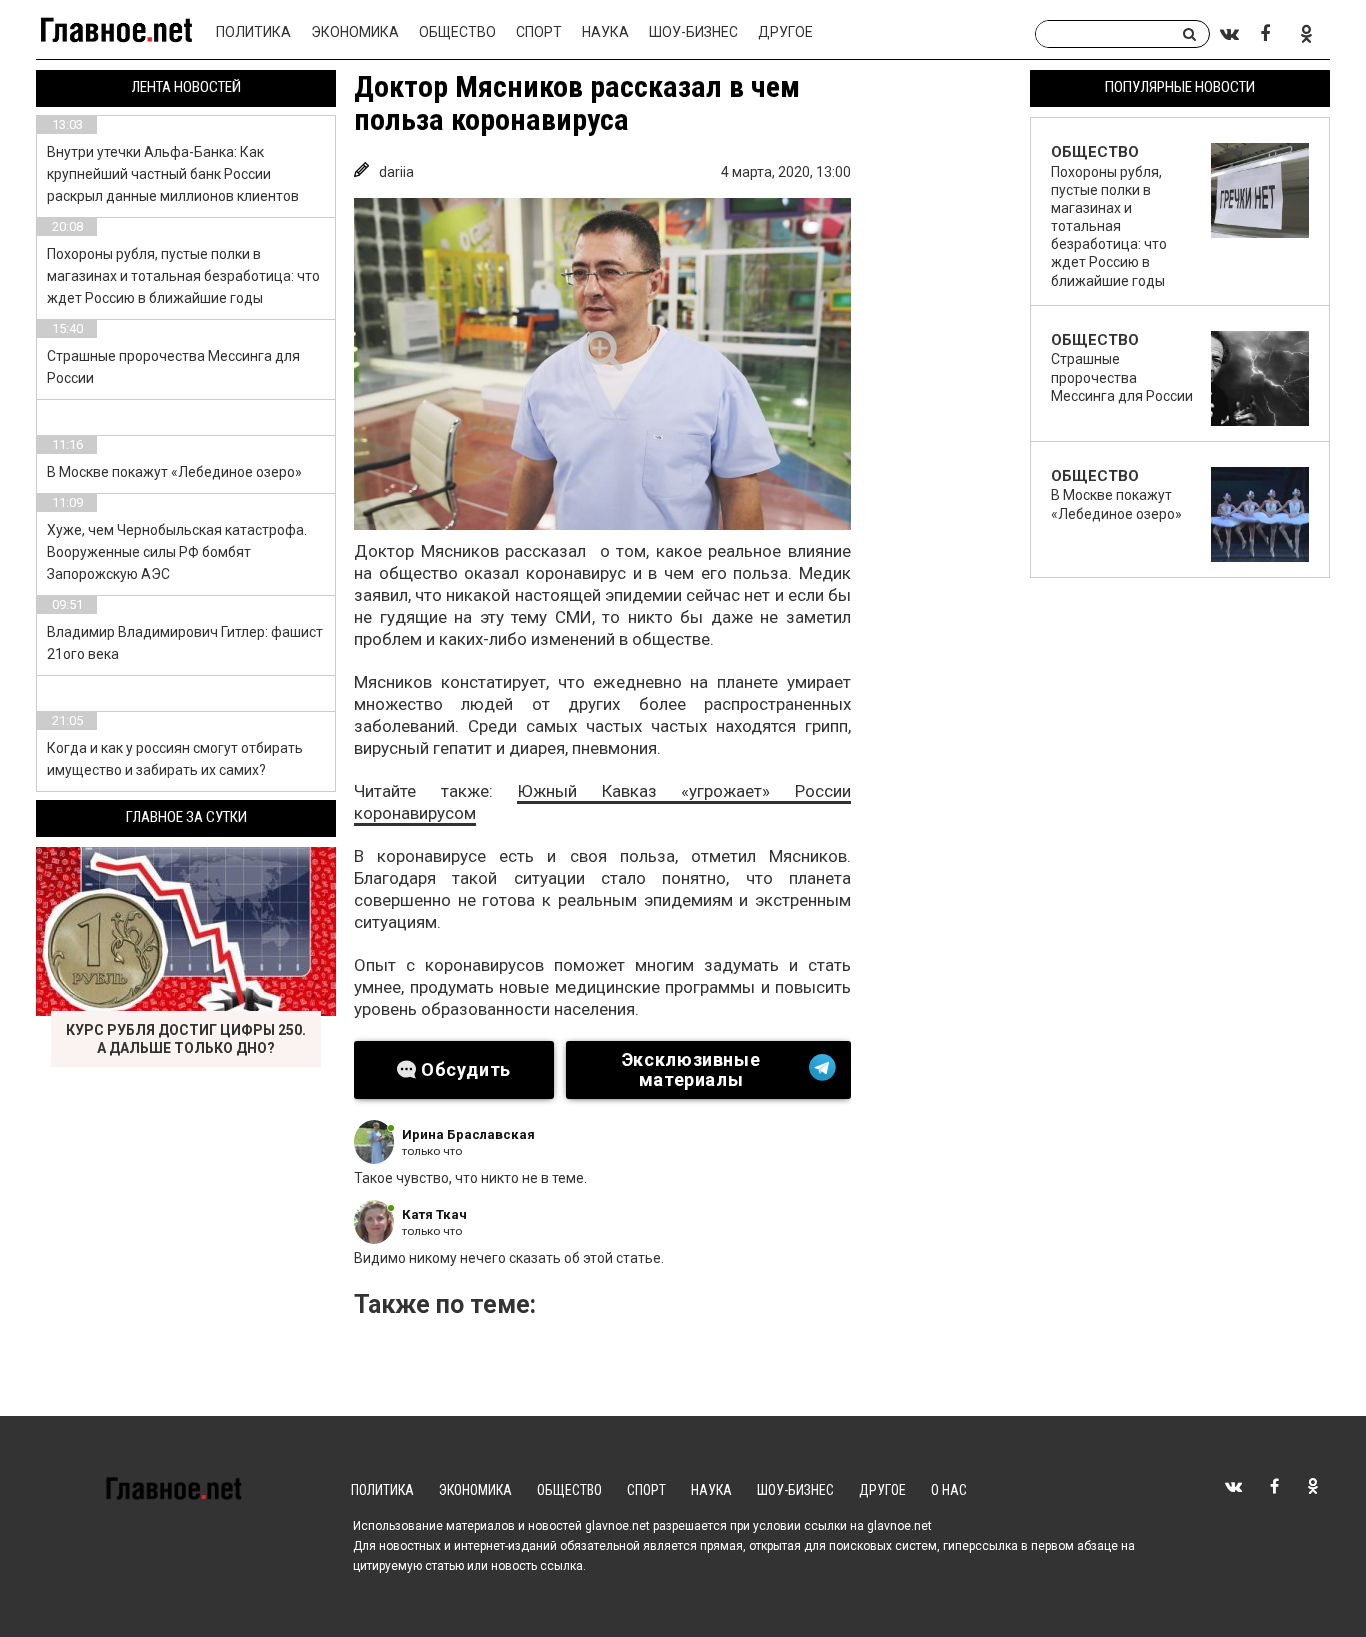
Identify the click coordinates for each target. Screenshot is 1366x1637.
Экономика (355, 32)
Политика (253, 32)
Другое (785, 32)
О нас (949, 1490)
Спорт (539, 32)
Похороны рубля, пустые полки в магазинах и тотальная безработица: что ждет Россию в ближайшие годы (183, 276)
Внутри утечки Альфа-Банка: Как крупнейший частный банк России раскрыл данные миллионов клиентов (173, 174)
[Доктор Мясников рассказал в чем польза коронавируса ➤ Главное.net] (602, 364)
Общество (457, 32)
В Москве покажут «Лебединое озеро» (174, 472)
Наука (605, 32)
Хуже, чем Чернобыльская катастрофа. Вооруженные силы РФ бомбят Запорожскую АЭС (177, 552)
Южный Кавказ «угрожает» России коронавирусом (602, 802)
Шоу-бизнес (693, 32)
